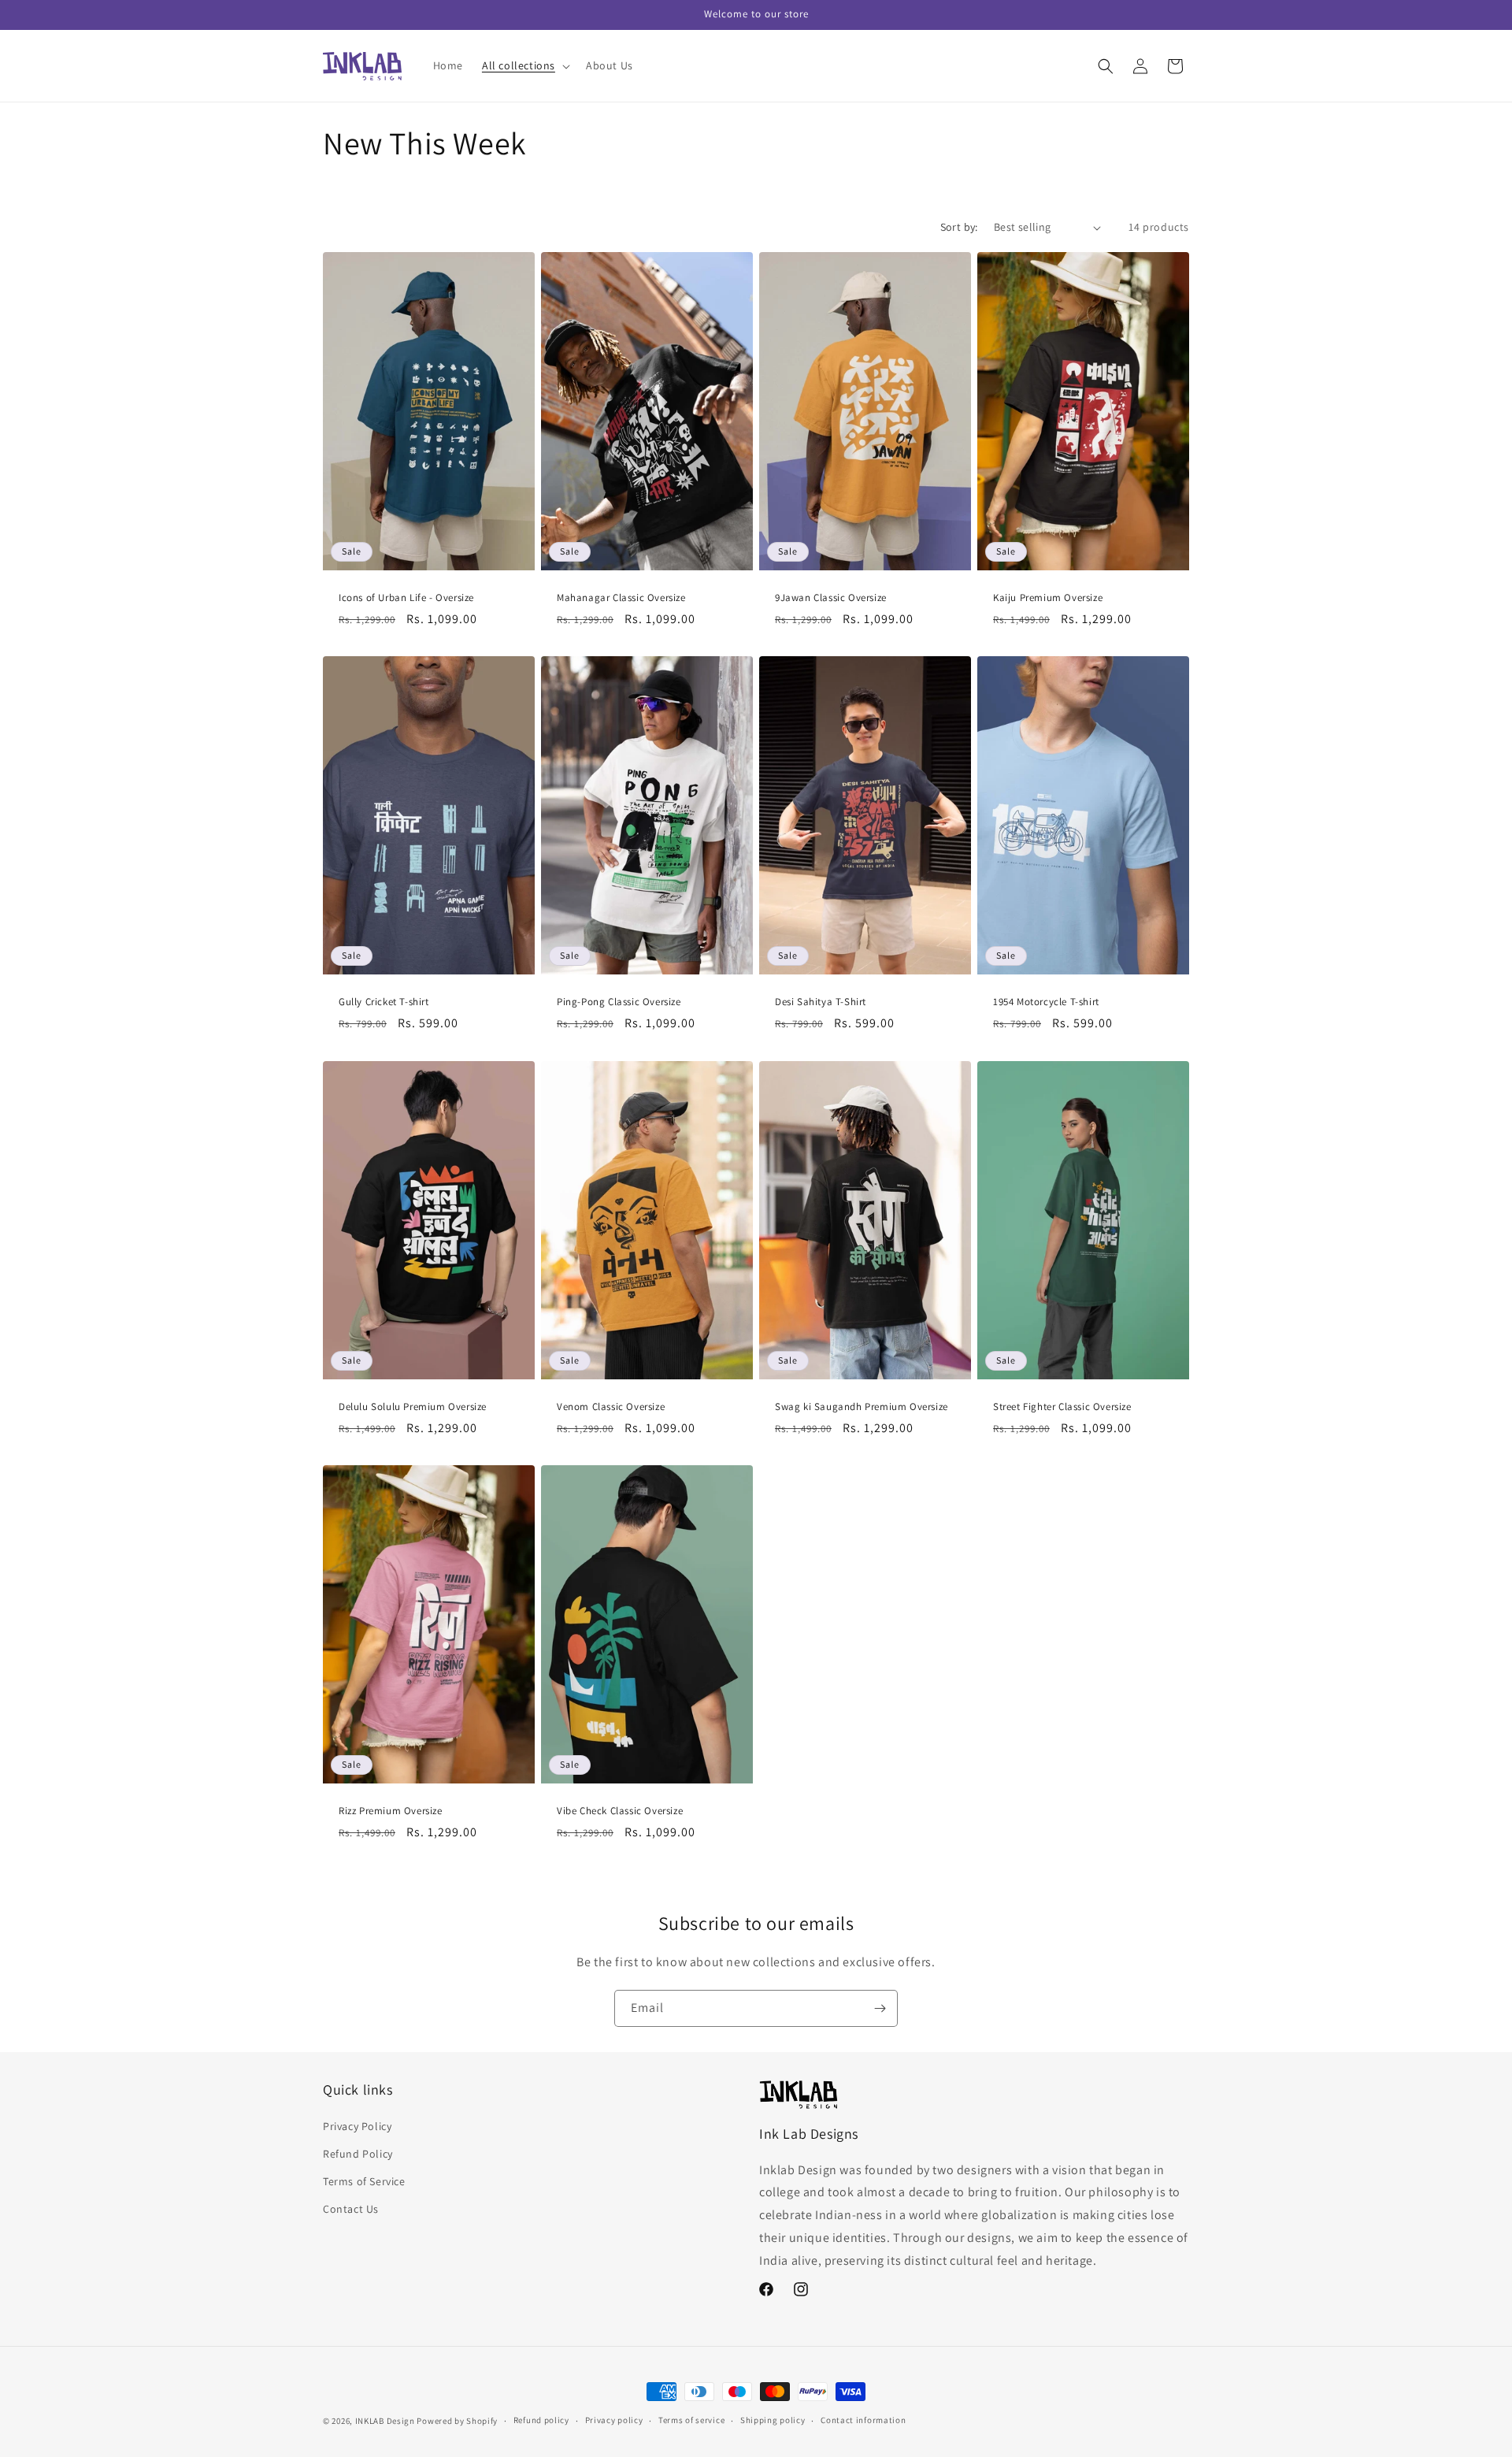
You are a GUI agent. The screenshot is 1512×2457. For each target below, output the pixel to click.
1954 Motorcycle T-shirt (1046, 1002)
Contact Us (351, 2209)
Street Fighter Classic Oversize (1062, 1406)
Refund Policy (358, 2153)
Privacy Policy (357, 2125)
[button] (524, 65)
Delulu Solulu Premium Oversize (413, 1406)
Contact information (863, 2421)
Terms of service (691, 2421)
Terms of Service (364, 2180)
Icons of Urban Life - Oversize (406, 598)
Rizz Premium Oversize (391, 1811)
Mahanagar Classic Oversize (621, 598)
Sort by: (959, 227)
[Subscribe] (880, 2008)
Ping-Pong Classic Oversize (619, 1002)
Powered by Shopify (457, 2421)
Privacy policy (614, 2421)
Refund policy (541, 2421)
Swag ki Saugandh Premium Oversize (862, 1406)
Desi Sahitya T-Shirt (821, 1002)
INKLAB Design (385, 2421)
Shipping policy (773, 2421)
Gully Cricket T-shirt (384, 1002)
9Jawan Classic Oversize (831, 598)
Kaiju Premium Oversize (1048, 598)
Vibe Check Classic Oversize (620, 1811)
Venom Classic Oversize (611, 1406)
